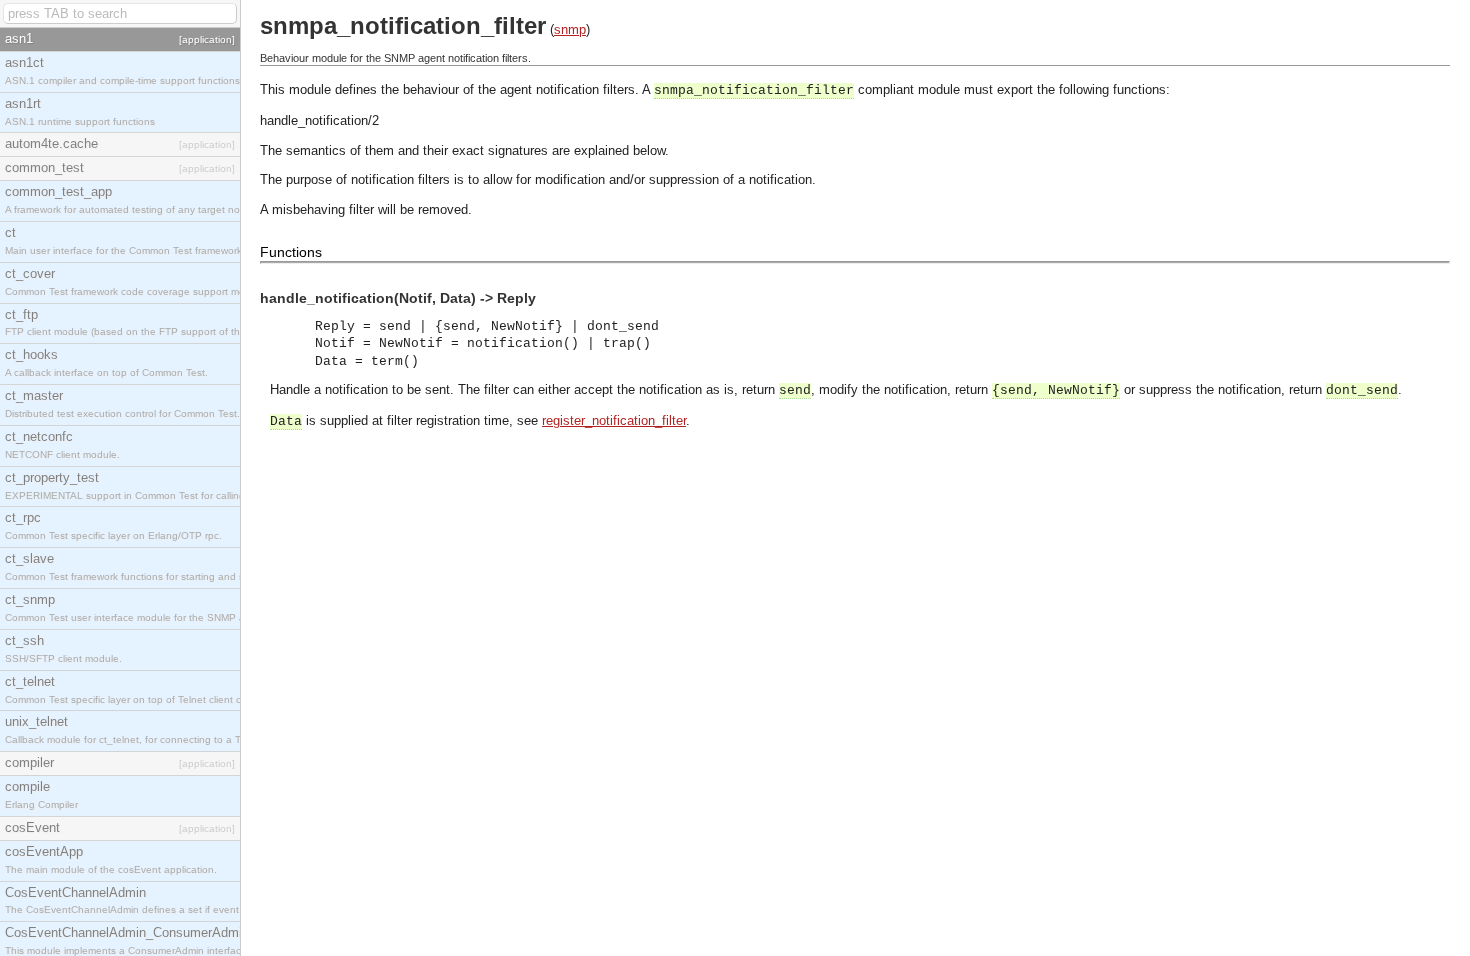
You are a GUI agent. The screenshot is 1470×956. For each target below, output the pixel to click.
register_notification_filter (614, 420)
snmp (570, 29)
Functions (291, 252)
